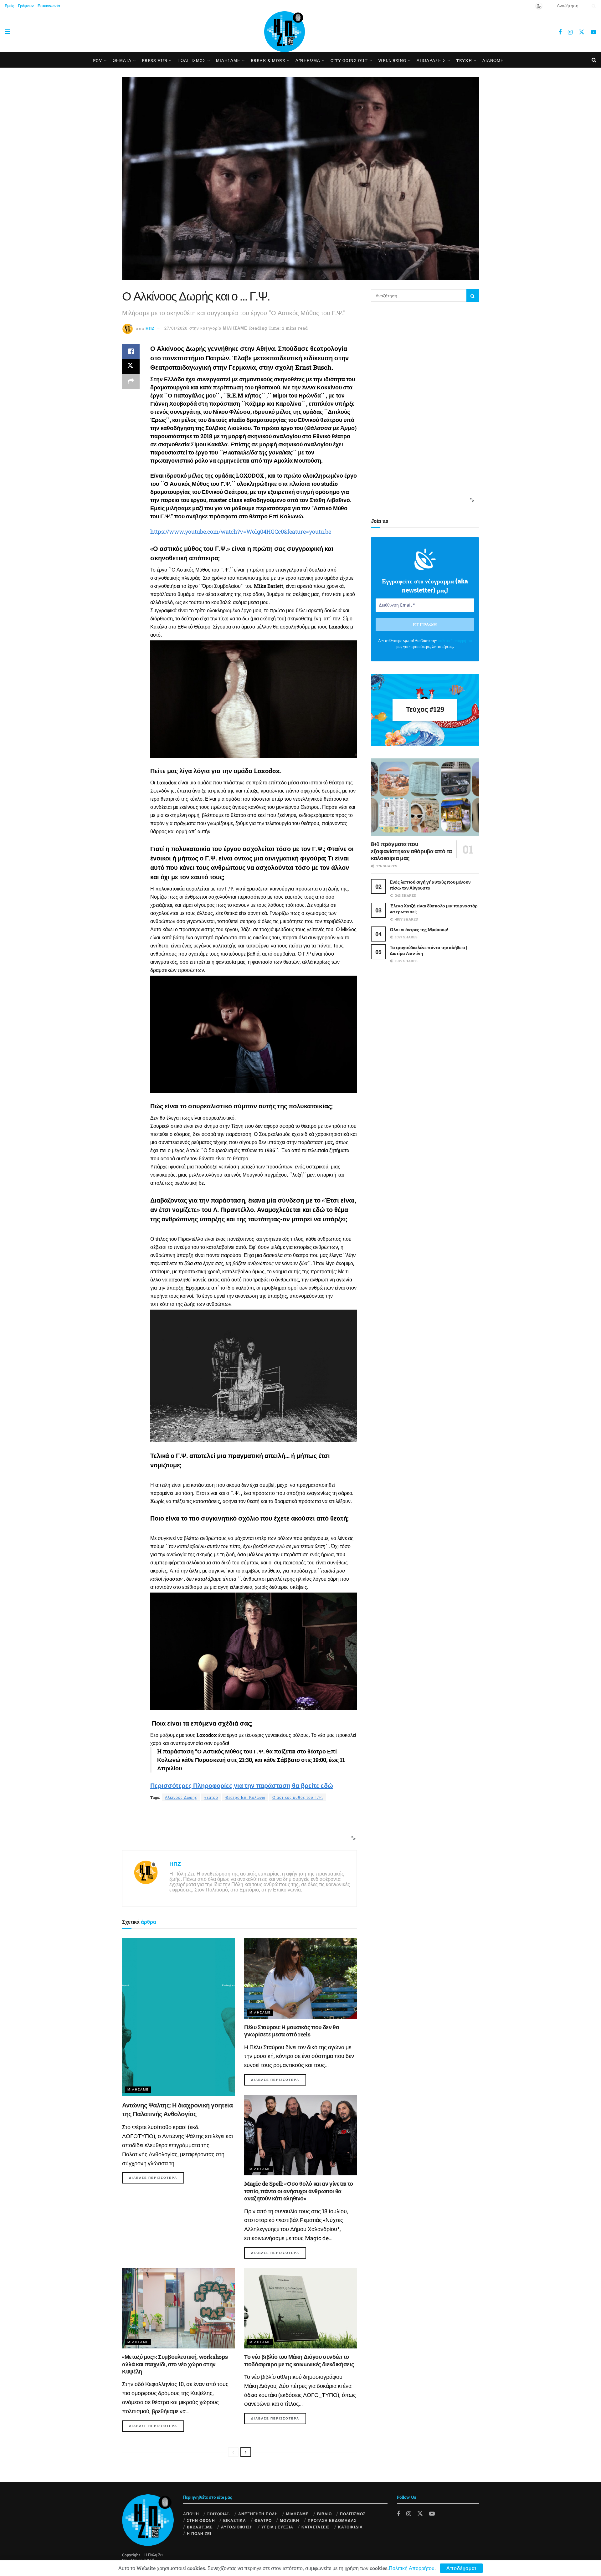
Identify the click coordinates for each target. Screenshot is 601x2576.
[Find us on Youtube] (593, 32)
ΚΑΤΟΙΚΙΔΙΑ (350, 2527)
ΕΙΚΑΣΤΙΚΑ (235, 2520)
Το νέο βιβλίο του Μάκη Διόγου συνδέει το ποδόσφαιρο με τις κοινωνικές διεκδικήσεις (299, 2360)
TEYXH (464, 60)
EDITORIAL (218, 2514)
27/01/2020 (176, 328)
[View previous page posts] (233, 2452)
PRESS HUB (154, 60)
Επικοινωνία (49, 6)
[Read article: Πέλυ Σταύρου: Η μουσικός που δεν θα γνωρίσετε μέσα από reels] (300, 1978)
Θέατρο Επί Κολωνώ (245, 1797)
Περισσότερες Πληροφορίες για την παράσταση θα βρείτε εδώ (242, 1785)
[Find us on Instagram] (570, 32)
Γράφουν (26, 6)
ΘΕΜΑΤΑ (122, 60)
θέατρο (211, 1797)
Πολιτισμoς (192, 60)
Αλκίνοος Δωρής (181, 1797)
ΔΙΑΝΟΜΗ (493, 60)
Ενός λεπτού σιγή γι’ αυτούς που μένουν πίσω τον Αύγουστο (430, 885)
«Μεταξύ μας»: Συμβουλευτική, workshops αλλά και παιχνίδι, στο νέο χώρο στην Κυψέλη (175, 2364)
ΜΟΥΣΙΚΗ (290, 2520)
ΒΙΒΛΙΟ (324, 2514)
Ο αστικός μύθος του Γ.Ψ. (298, 1797)
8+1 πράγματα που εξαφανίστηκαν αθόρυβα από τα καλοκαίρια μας (411, 851)
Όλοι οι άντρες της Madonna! (419, 929)
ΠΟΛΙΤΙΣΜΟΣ (353, 2514)
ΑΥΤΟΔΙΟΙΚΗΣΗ (237, 2527)
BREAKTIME (200, 2527)
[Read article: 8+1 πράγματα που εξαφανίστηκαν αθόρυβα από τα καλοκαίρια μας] (425, 797)
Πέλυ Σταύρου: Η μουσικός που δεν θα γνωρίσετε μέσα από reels (292, 2031)
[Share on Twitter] (131, 366)
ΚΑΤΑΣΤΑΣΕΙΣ (316, 2527)
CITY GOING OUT (349, 60)
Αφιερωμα (308, 60)
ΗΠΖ (150, 328)
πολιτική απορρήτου (455, 641)
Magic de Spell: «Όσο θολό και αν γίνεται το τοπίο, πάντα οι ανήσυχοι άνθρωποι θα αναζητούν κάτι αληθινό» (299, 2191)
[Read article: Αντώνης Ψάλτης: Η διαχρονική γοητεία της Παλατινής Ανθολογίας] (178, 2017)
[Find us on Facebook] (560, 32)
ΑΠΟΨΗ (191, 2514)
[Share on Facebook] (131, 351)
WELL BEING (392, 60)
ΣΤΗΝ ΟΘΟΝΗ (201, 2520)
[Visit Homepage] (285, 32)
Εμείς (9, 6)
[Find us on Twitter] (582, 32)
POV (98, 60)
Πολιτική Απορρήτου (412, 2568)
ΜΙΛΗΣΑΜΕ (228, 60)
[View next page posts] (246, 2452)
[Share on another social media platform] (131, 381)
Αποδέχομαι (461, 2568)
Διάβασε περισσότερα (157, 2178)
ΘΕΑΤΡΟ (263, 2520)
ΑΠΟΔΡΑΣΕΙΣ (431, 60)
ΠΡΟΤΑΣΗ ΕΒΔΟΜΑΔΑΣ (332, 2520)
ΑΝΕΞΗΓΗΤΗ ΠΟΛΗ (258, 2514)
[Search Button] (593, 6)
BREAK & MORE (268, 60)
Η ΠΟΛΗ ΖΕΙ (199, 2533)
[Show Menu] (8, 32)
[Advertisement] (237, 1826)
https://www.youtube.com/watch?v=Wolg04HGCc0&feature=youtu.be (241, 531)
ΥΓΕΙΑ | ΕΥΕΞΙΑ (277, 2527)
